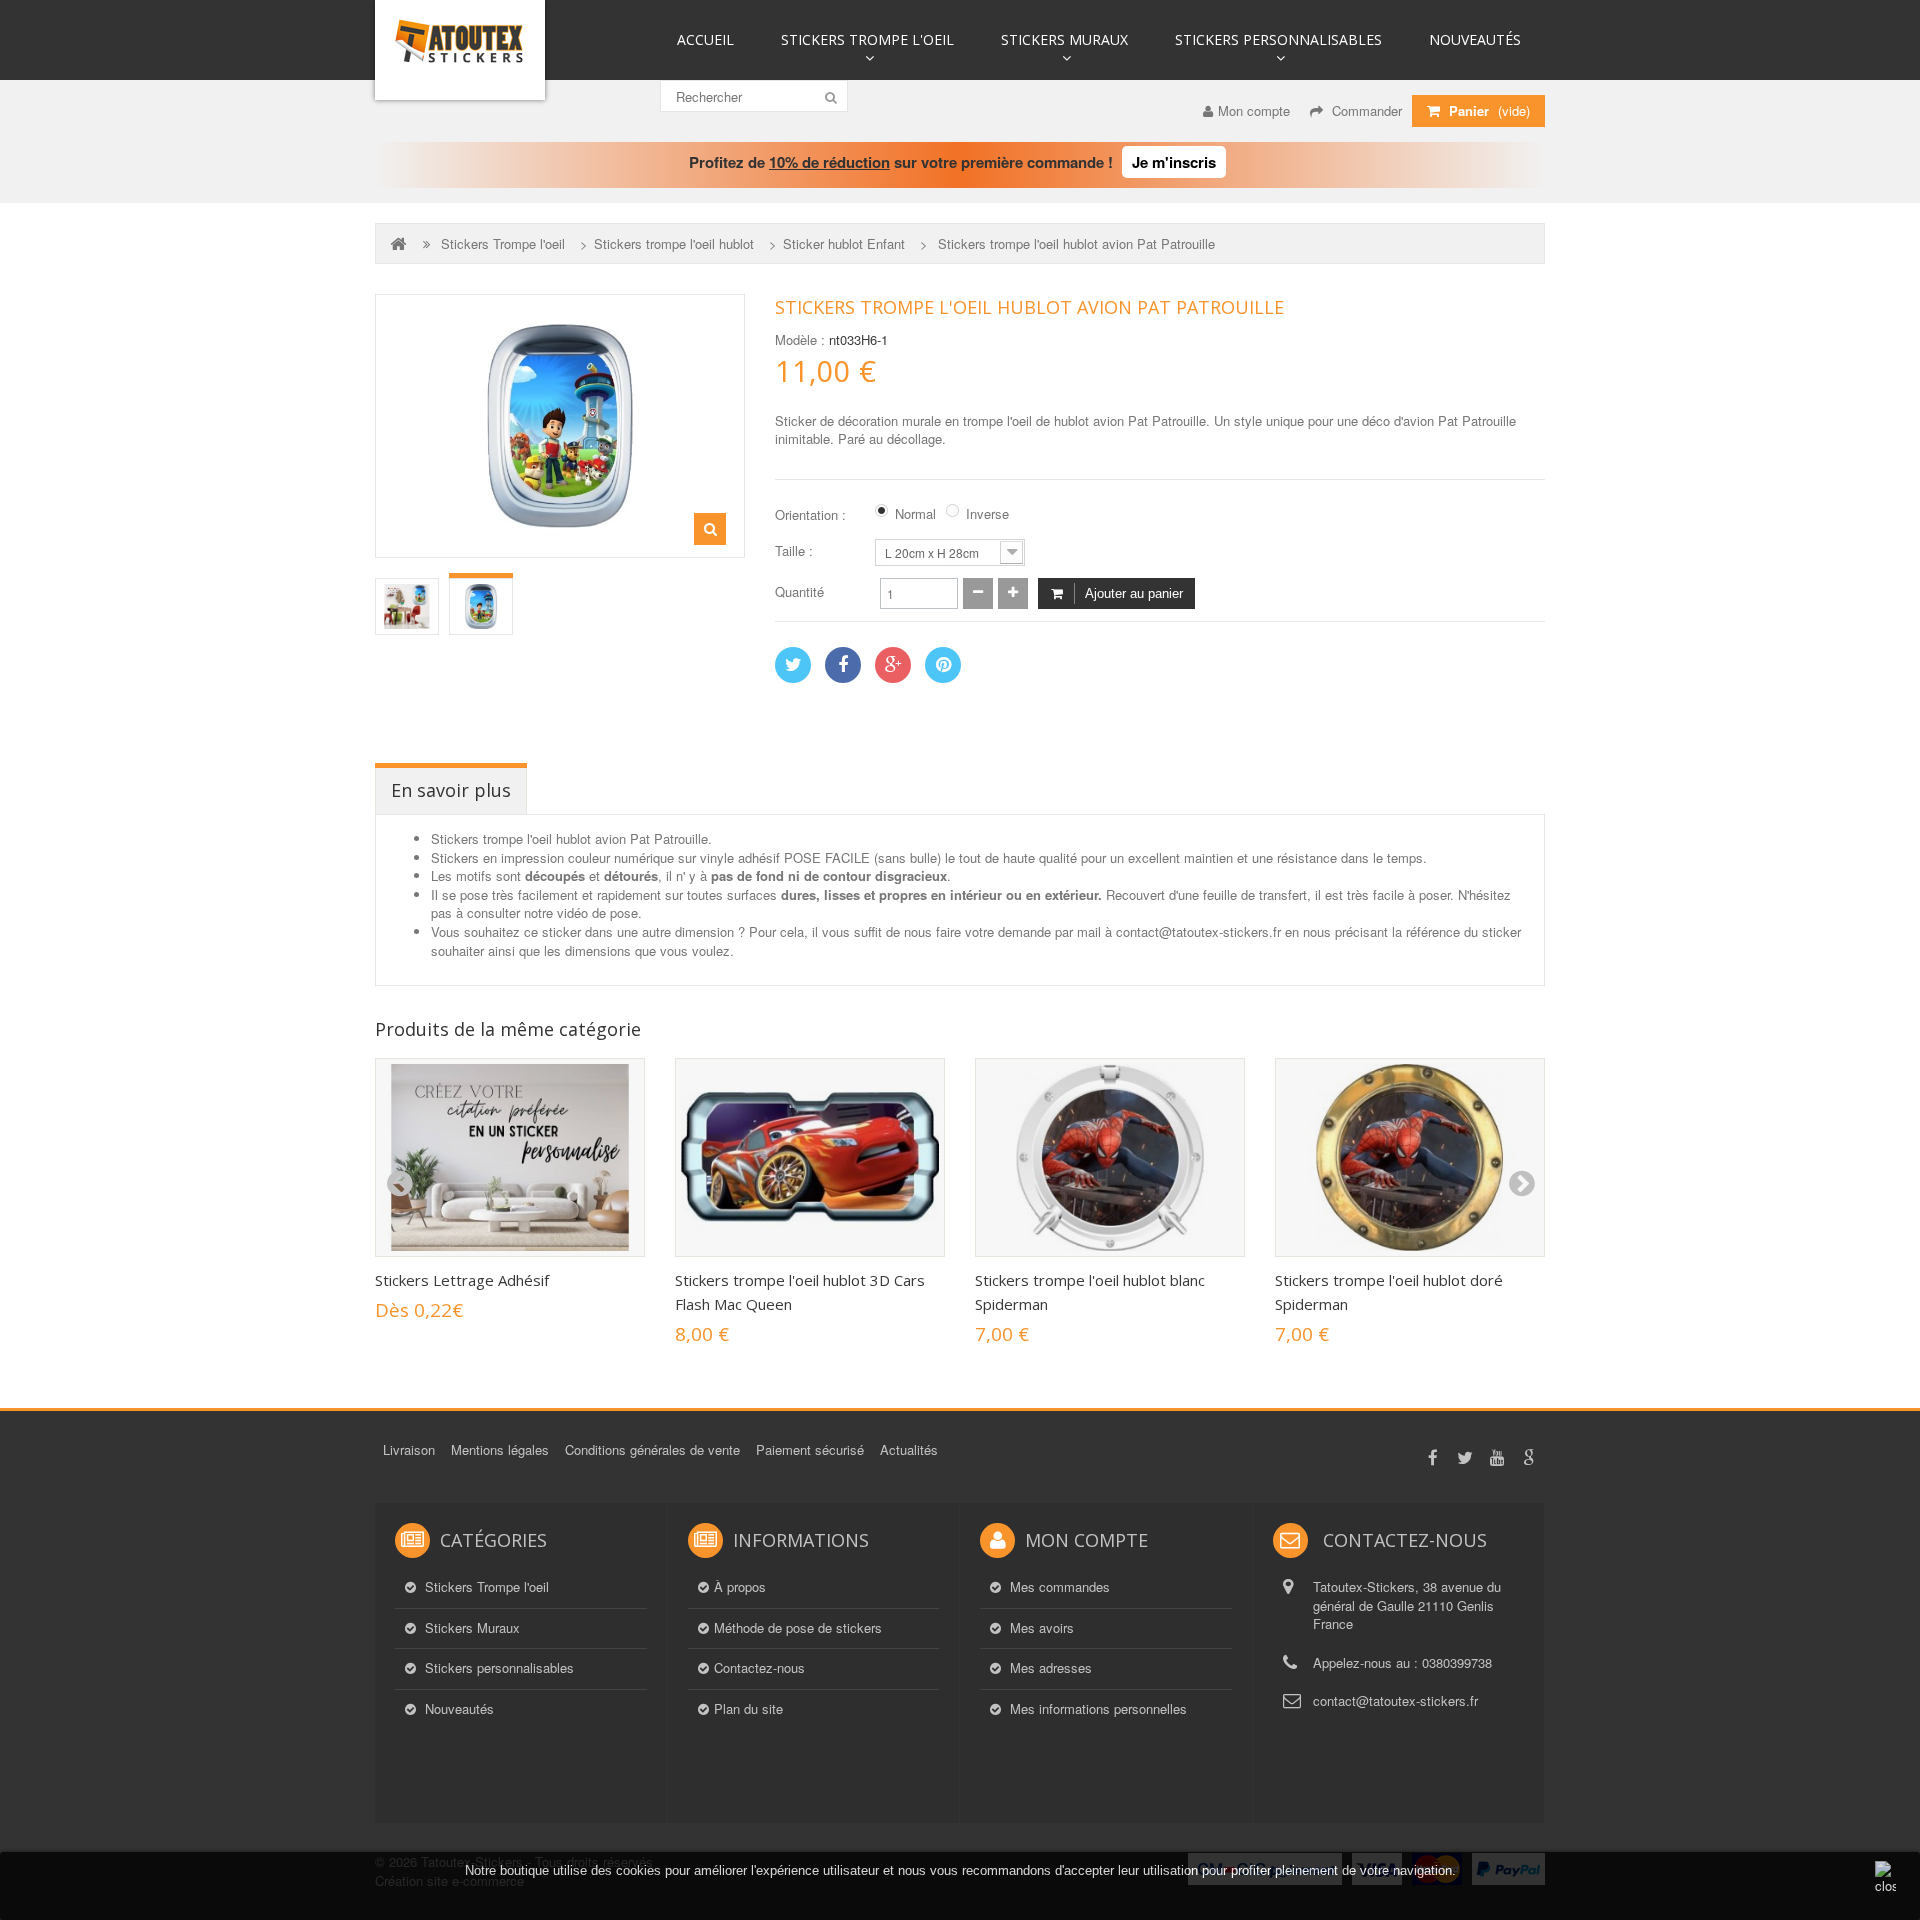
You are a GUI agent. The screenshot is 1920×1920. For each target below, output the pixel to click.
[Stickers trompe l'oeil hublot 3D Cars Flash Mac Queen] (810, 1157)
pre (399, 1184)
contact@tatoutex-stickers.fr (1395, 1700)
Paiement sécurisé (810, 1449)
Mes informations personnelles (1096, 1709)
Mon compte (1254, 110)
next (1521, 1184)
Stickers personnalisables (1278, 39)
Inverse (987, 514)
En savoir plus (451, 790)
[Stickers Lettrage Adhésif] (510, 1157)
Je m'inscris (1174, 162)
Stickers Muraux (1064, 39)
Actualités (909, 1449)
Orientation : (812, 515)
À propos (740, 1587)
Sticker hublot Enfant (844, 244)
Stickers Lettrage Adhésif (462, 1280)
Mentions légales (500, 1449)
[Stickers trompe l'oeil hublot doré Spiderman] (1410, 1157)
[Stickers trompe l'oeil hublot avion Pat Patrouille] (407, 606)
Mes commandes (1058, 1587)
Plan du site (748, 1709)
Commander (1365, 110)
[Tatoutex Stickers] (460, 50)
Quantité (799, 592)
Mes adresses (1049, 1668)
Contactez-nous (759, 1668)
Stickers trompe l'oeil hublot (674, 244)
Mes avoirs (1040, 1628)
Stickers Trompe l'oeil (867, 39)
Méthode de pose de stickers (798, 1628)
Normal (915, 514)
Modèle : (800, 340)
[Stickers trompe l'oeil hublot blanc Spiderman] (1110, 1157)
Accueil (705, 39)
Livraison (409, 1449)
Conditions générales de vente (652, 1449)
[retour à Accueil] (400, 243)
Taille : (796, 551)
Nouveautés (1475, 39)
